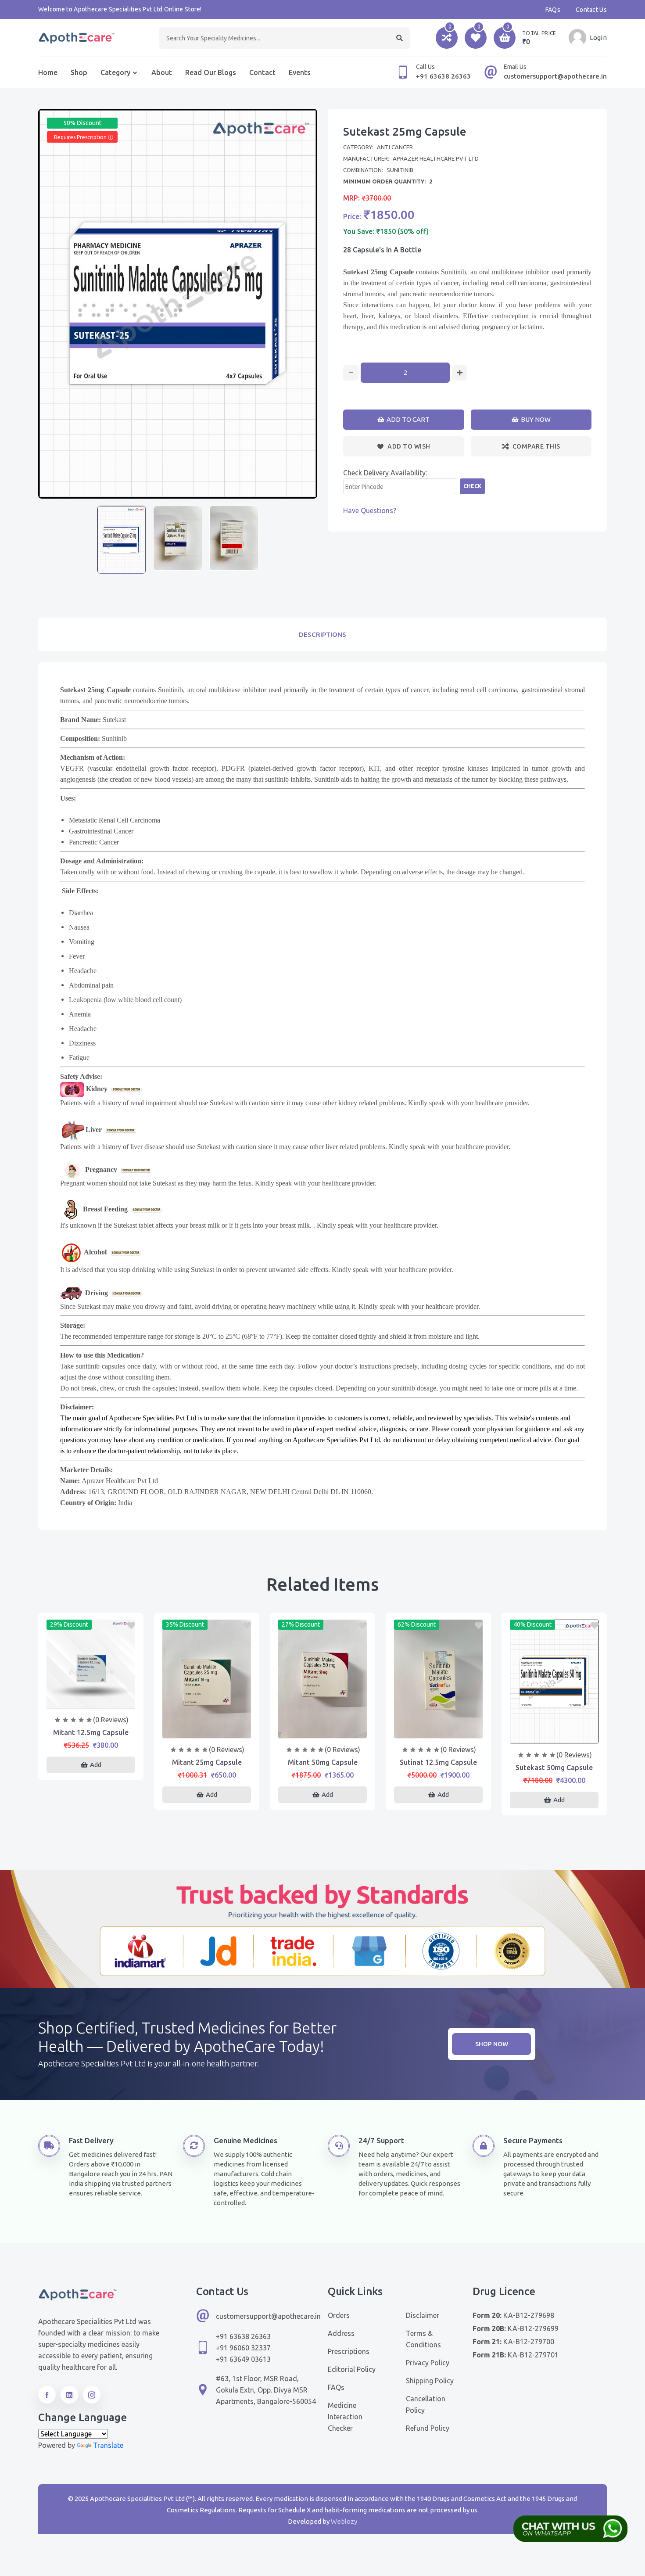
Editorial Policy (352, 2369)
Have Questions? (370, 510)
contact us (591, 10)
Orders (339, 2315)
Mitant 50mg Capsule (323, 1762)
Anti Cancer (395, 147)
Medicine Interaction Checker (345, 2417)
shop (79, 72)
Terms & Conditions (423, 2339)
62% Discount (417, 1624)
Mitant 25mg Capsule (207, 1762)
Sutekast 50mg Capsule (554, 1768)
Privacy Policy (428, 2363)
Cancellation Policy (426, 2404)
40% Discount (532, 1624)
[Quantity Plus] (460, 373)
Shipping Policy (430, 2381)
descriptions (322, 634)
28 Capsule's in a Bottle (382, 250)
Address (341, 2333)
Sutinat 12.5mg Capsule (438, 1762)
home (48, 72)
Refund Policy (428, 2428)
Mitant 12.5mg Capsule (91, 1732)
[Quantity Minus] (351, 373)
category (115, 72)
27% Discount (301, 1624)
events (300, 72)
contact (262, 72)
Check (472, 486)
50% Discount (82, 123)
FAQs (553, 10)
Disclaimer (423, 2315)
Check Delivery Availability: (385, 473)
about (162, 72)
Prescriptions (349, 2351)
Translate (108, 2445)
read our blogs (211, 72)
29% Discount (69, 1624)
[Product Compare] (91, 1699)
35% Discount (185, 1624)
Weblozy (344, 2521)
